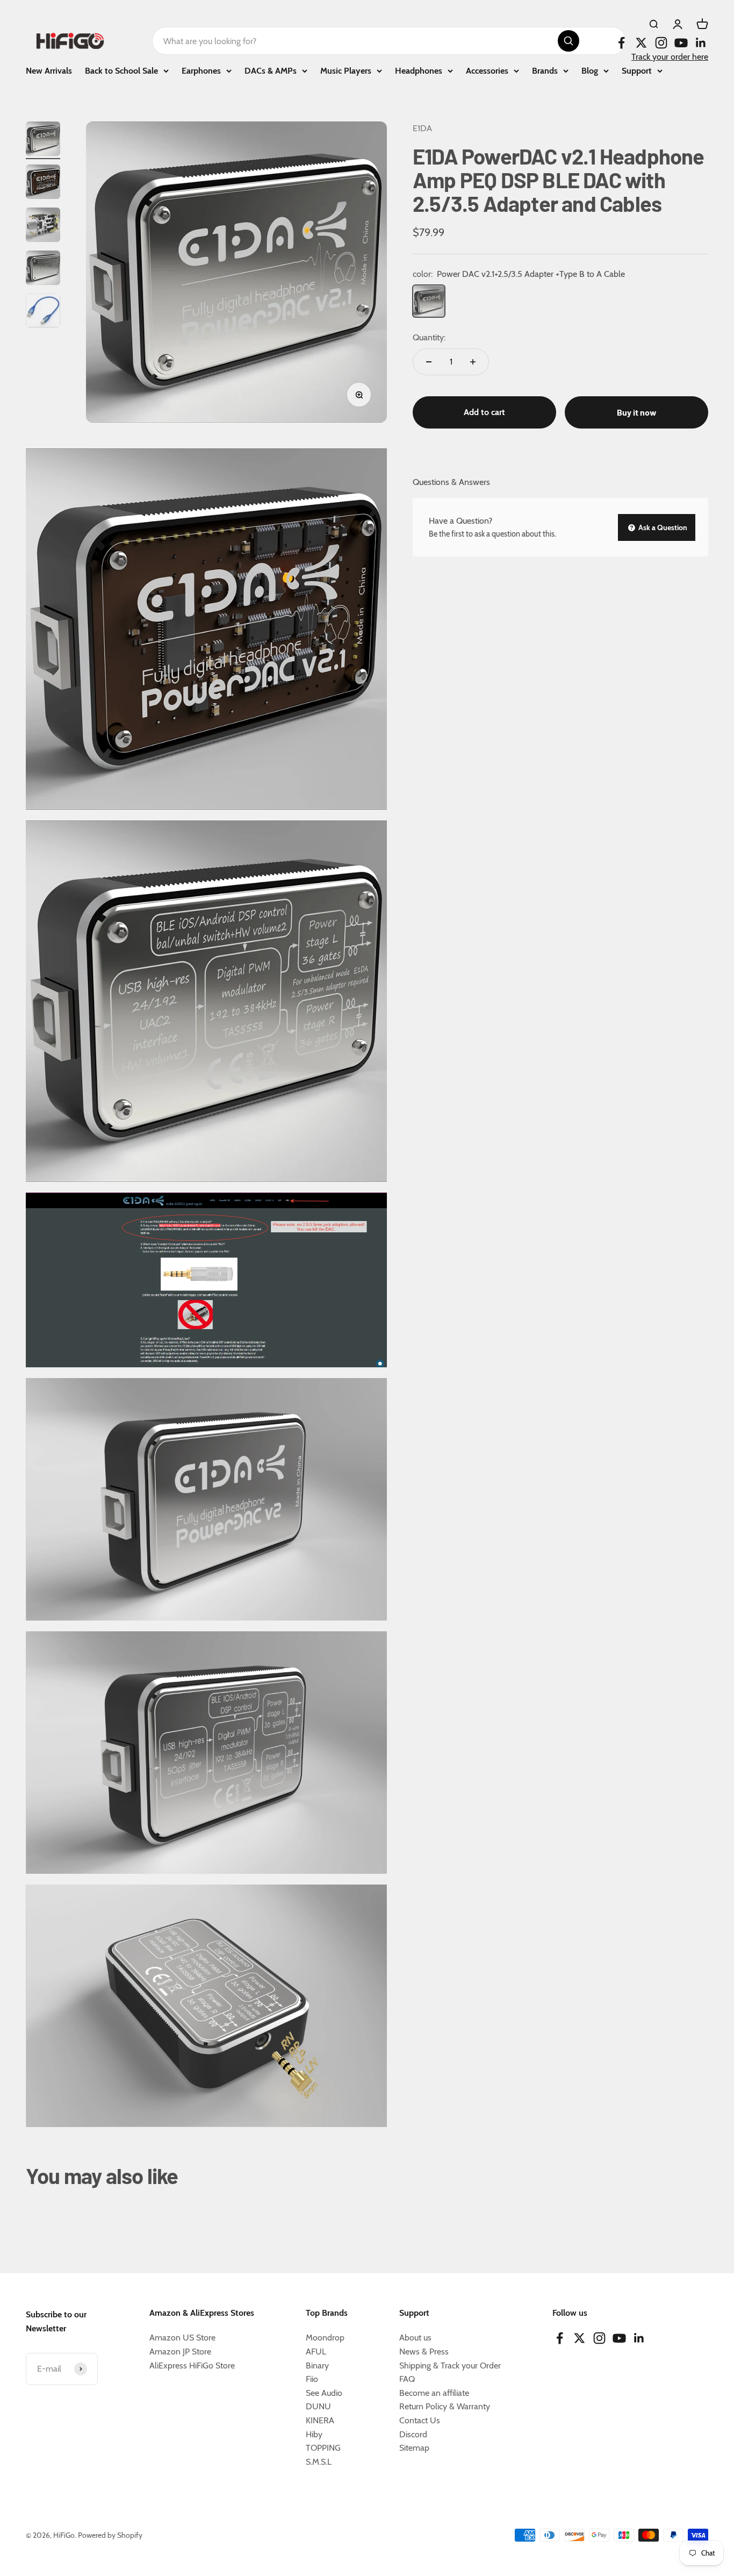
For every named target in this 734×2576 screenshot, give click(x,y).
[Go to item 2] (43, 183)
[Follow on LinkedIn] (701, 43)
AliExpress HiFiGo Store (192, 2366)
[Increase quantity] (473, 362)
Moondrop (325, 2338)
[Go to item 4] (43, 269)
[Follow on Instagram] (661, 43)
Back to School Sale (121, 71)
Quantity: (429, 337)
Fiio (312, 2379)
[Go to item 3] (43, 226)
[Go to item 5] (43, 312)
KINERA (320, 2420)
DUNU (318, 2406)
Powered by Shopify (110, 2535)
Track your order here (670, 57)
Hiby (314, 2434)
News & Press (424, 2352)
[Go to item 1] (43, 140)
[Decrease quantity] (429, 362)
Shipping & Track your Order (450, 2366)
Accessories (487, 71)
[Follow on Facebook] (621, 43)
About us (415, 2338)
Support (637, 71)
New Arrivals (49, 71)
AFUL (316, 2352)
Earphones (201, 71)
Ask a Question (662, 527)
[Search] (569, 41)
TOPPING (323, 2448)
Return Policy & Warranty (445, 2406)
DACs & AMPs (271, 71)
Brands (545, 71)
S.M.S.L (319, 2462)
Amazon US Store (182, 2338)
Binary (317, 2366)
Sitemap (414, 2448)
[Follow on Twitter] (641, 43)
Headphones (419, 71)
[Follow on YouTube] (681, 43)
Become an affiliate (434, 2393)
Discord (413, 2434)
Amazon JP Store (180, 2352)
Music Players (346, 71)
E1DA (422, 128)
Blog (590, 71)
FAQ (407, 2379)
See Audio (324, 2393)
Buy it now (637, 412)
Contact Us (420, 2420)
